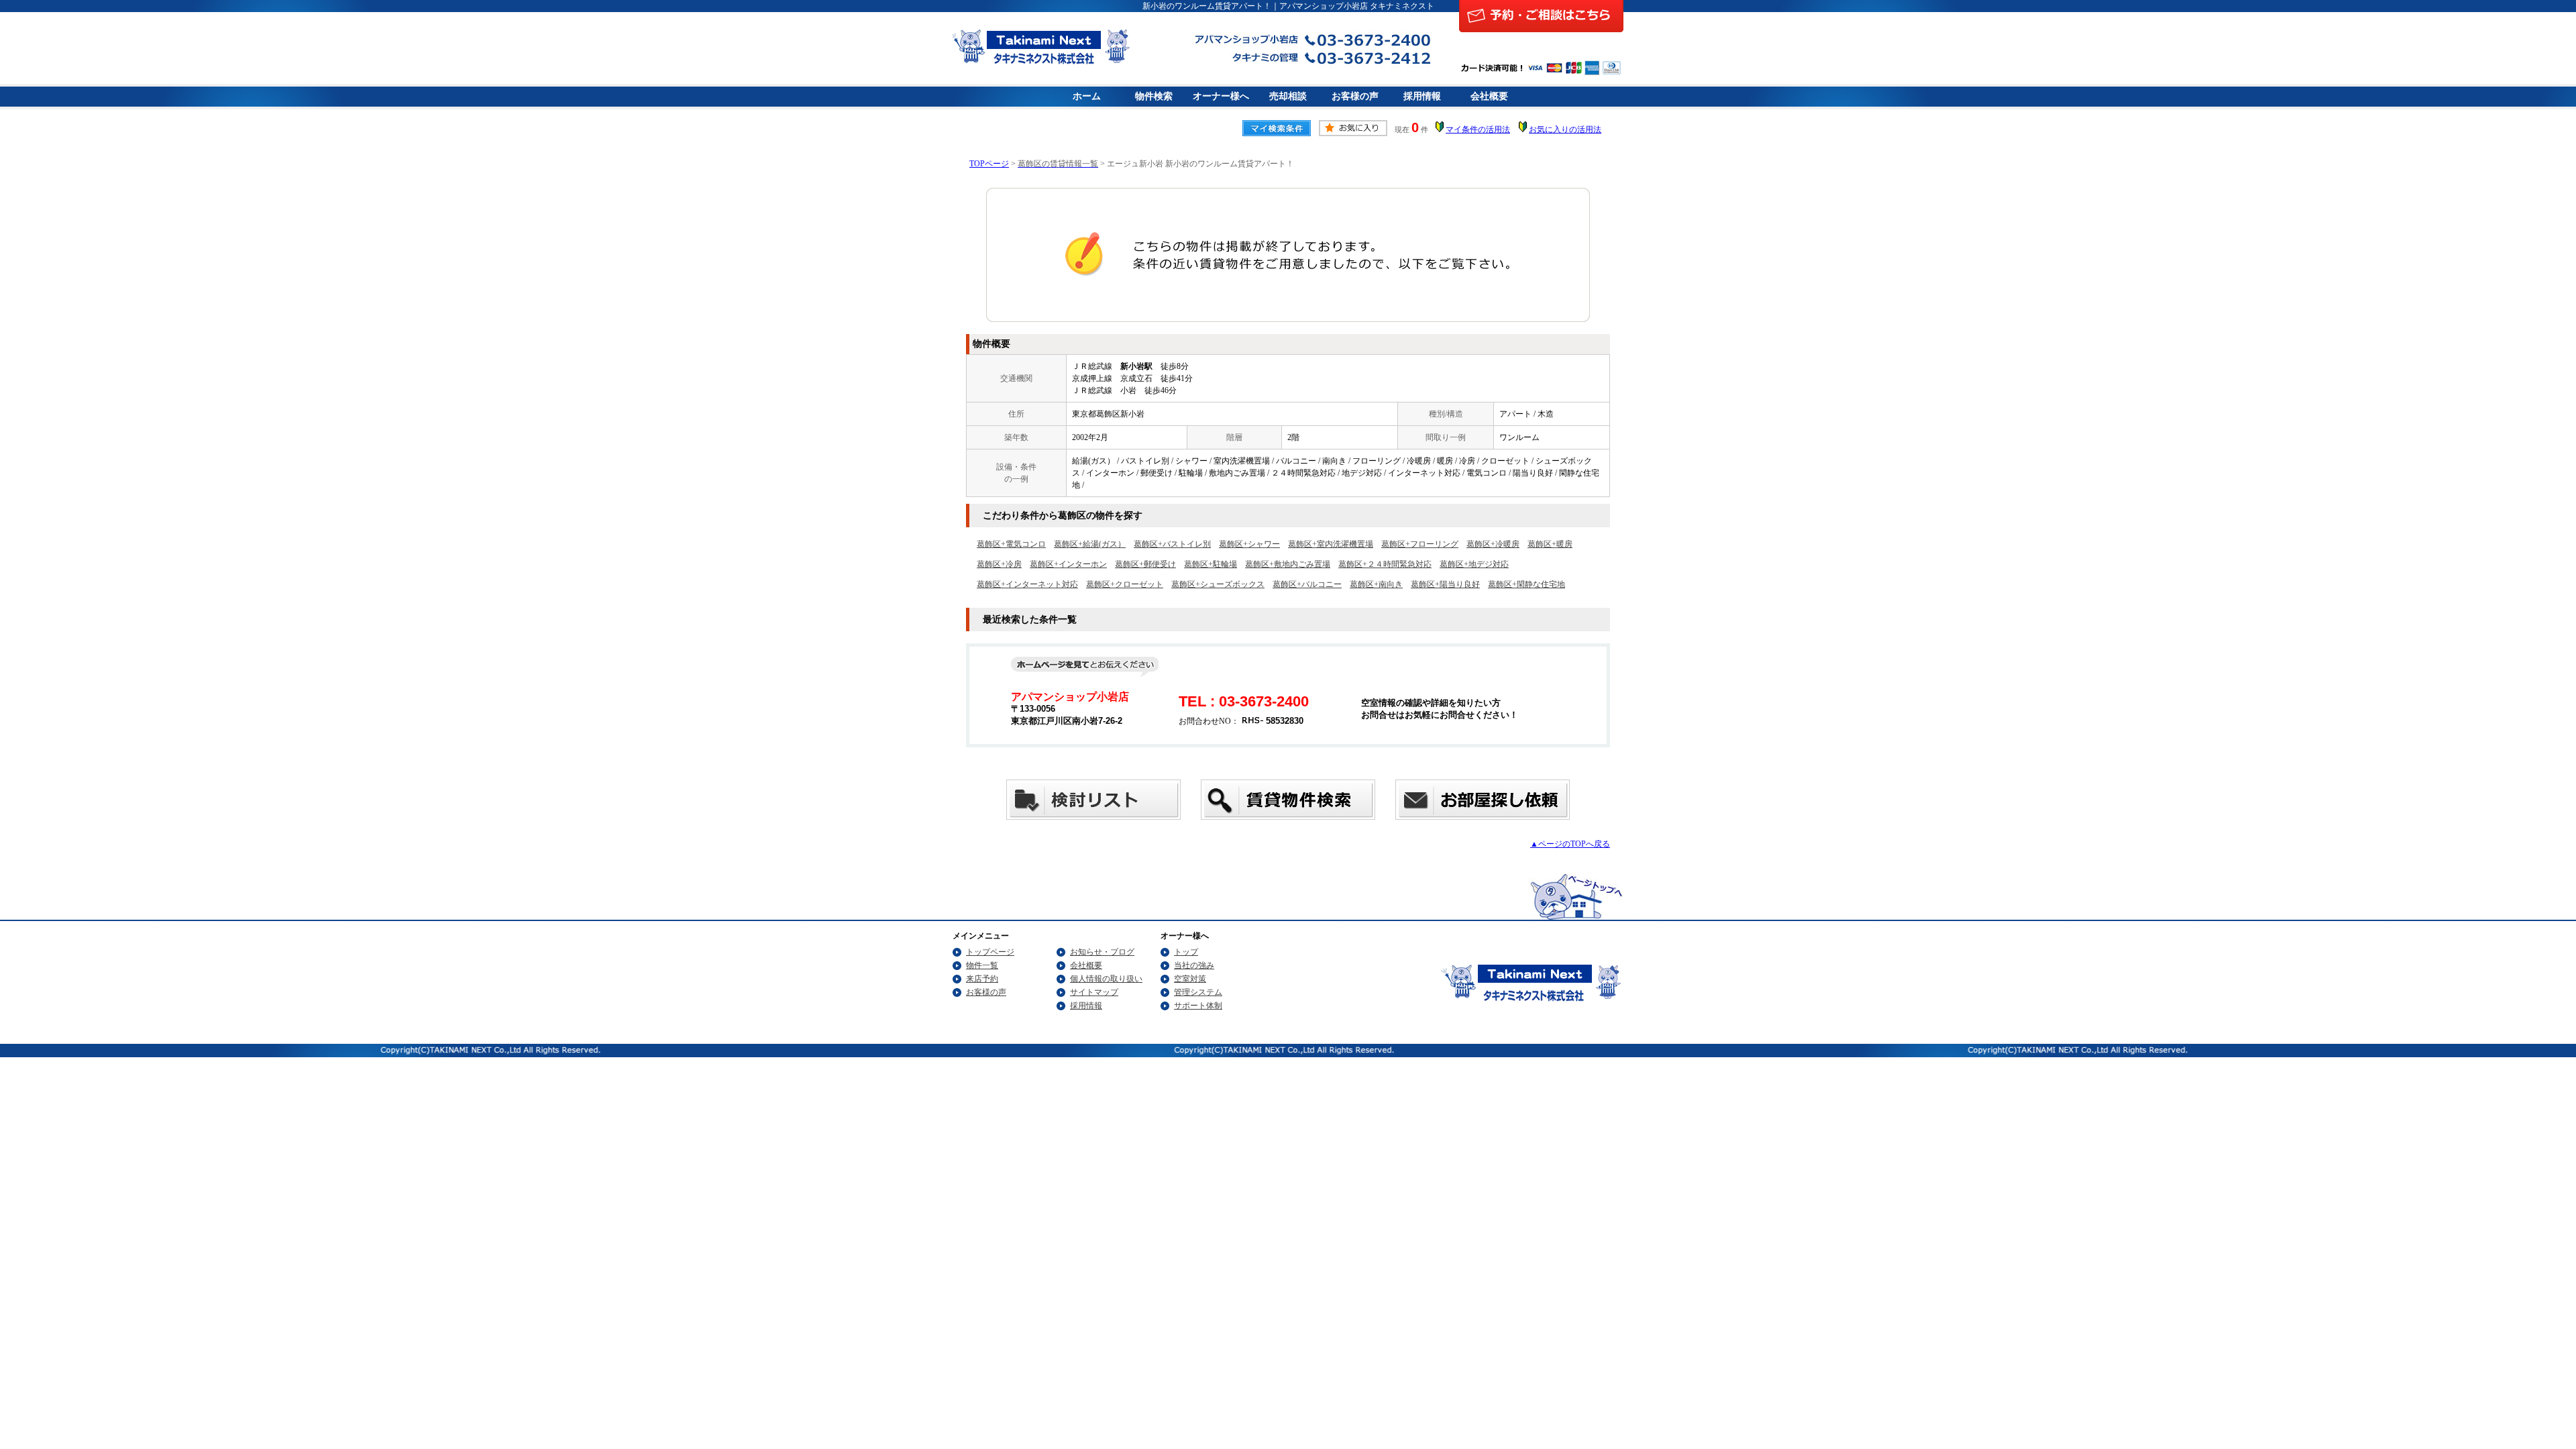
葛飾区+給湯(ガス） (1090, 544)
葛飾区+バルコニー (1307, 584)
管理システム (1198, 992)
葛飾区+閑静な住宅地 (1526, 584)
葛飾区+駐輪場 (1211, 564)
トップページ (990, 952)
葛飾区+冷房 (999, 564)
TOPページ (989, 164)
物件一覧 (982, 965)
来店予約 (982, 979)
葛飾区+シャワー (1249, 544)
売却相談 (1288, 96)
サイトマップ (1094, 992)
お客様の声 (1355, 96)
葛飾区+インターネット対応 (1027, 584)
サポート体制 (1198, 1006)
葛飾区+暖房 (1550, 544)
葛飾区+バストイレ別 (1172, 544)
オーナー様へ (1221, 96)
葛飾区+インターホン (1068, 564)
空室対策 (1190, 979)
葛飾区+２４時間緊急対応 (1385, 564)
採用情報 (1422, 96)
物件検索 (1154, 96)
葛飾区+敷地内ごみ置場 (1288, 564)
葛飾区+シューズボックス (1218, 584)
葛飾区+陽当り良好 (1445, 584)
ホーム (1087, 96)
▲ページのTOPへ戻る (1570, 844)
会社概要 (1489, 96)
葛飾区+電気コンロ (1011, 544)
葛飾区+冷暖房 (1493, 544)
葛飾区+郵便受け (1145, 564)
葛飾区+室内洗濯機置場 (1331, 544)
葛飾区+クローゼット (1125, 584)
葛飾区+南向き (1376, 584)
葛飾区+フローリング (1420, 544)
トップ (1186, 952)
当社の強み (1194, 965)
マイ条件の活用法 (1478, 129)
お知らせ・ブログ (1102, 952)
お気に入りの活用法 (1565, 129)
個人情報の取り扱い (1106, 979)
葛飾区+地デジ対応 (1474, 564)
